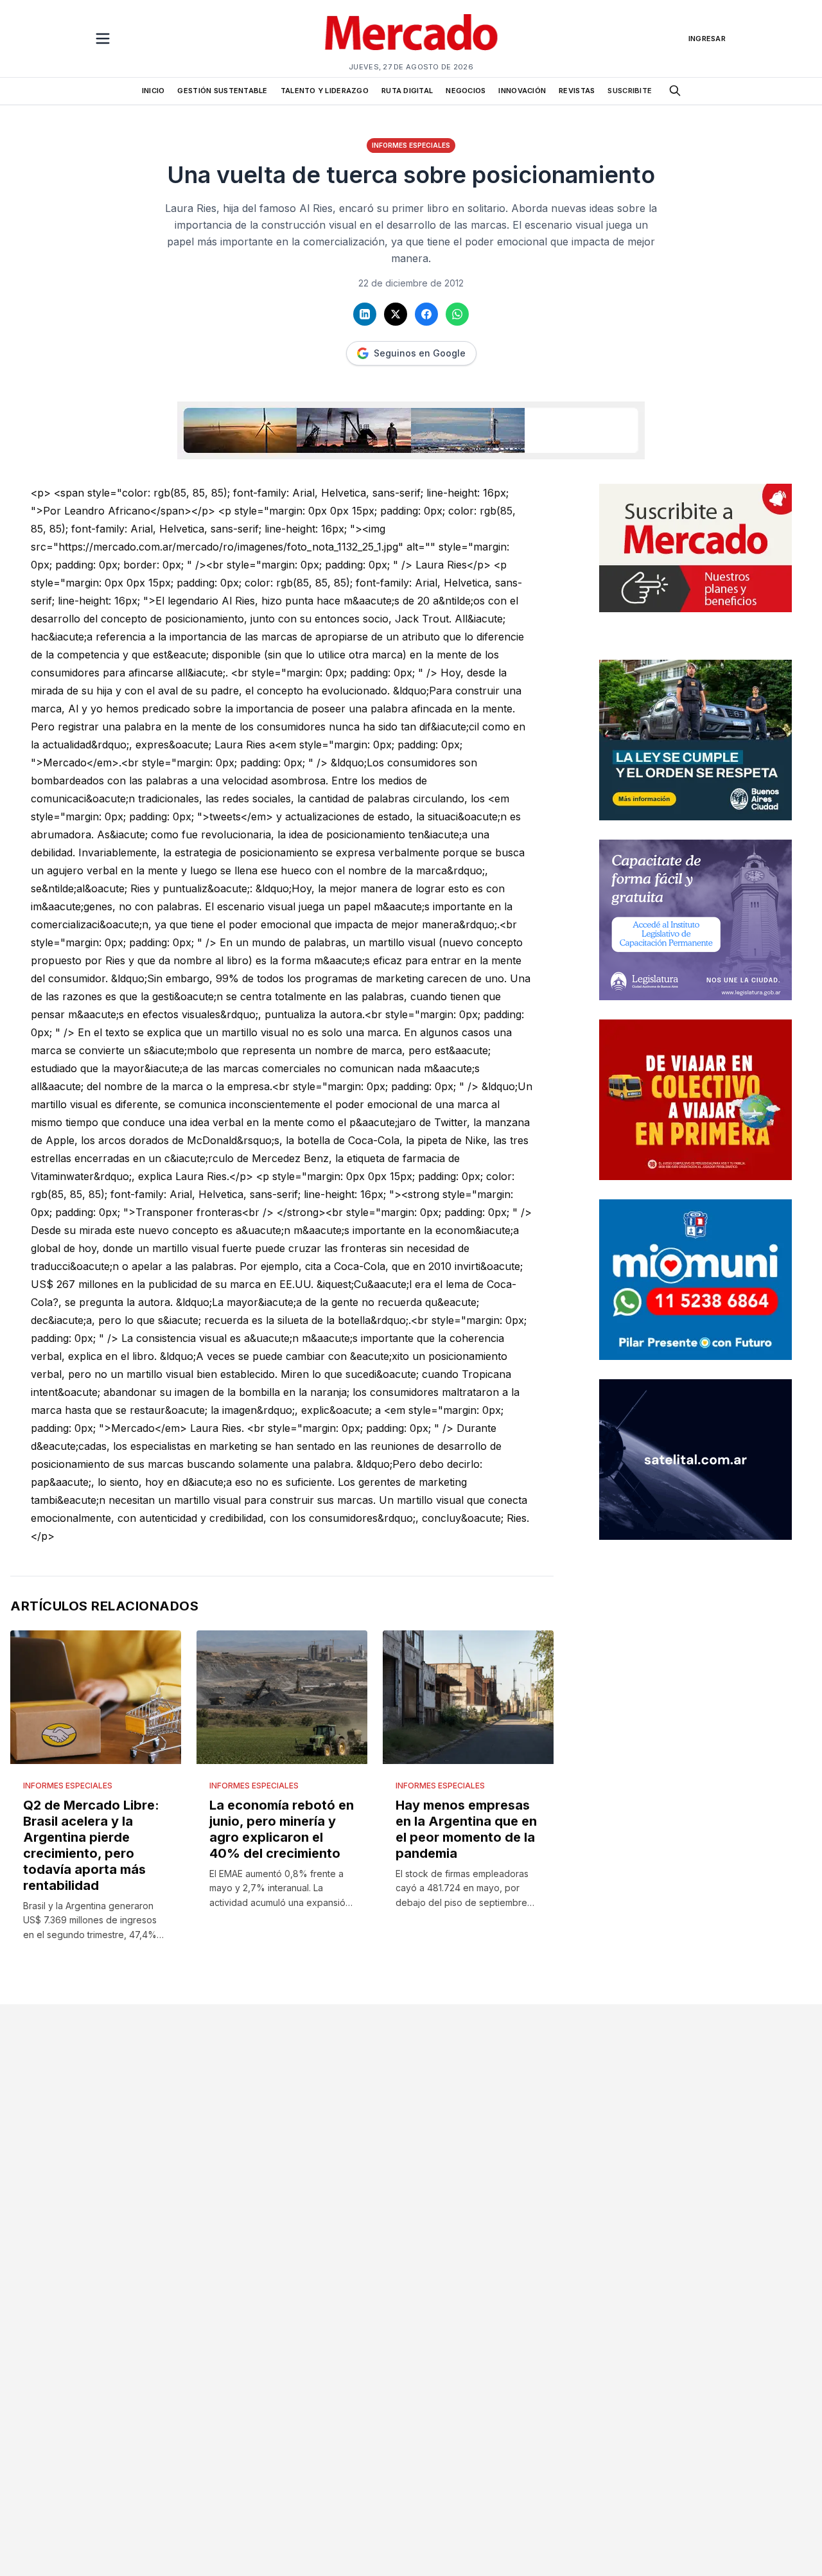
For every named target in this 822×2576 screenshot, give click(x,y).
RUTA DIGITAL (407, 91)
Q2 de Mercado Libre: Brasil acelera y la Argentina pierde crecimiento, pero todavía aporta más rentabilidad (91, 1845)
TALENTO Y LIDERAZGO (325, 91)
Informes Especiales (411, 145)
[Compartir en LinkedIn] (365, 314)
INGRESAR (707, 39)
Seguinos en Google (420, 353)
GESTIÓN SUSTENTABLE (222, 91)
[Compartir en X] (396, 314)
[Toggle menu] (103, 39)
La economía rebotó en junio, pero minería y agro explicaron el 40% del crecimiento (282, 1829)
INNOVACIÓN (522, 91)
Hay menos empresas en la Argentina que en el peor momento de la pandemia (466, 1829)
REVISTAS (577, 91)
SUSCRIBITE (630, 91)
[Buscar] (675, 91)
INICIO (153, 91)
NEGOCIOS (466, 91)
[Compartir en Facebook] (426, 314)
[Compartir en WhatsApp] (457, 314)
